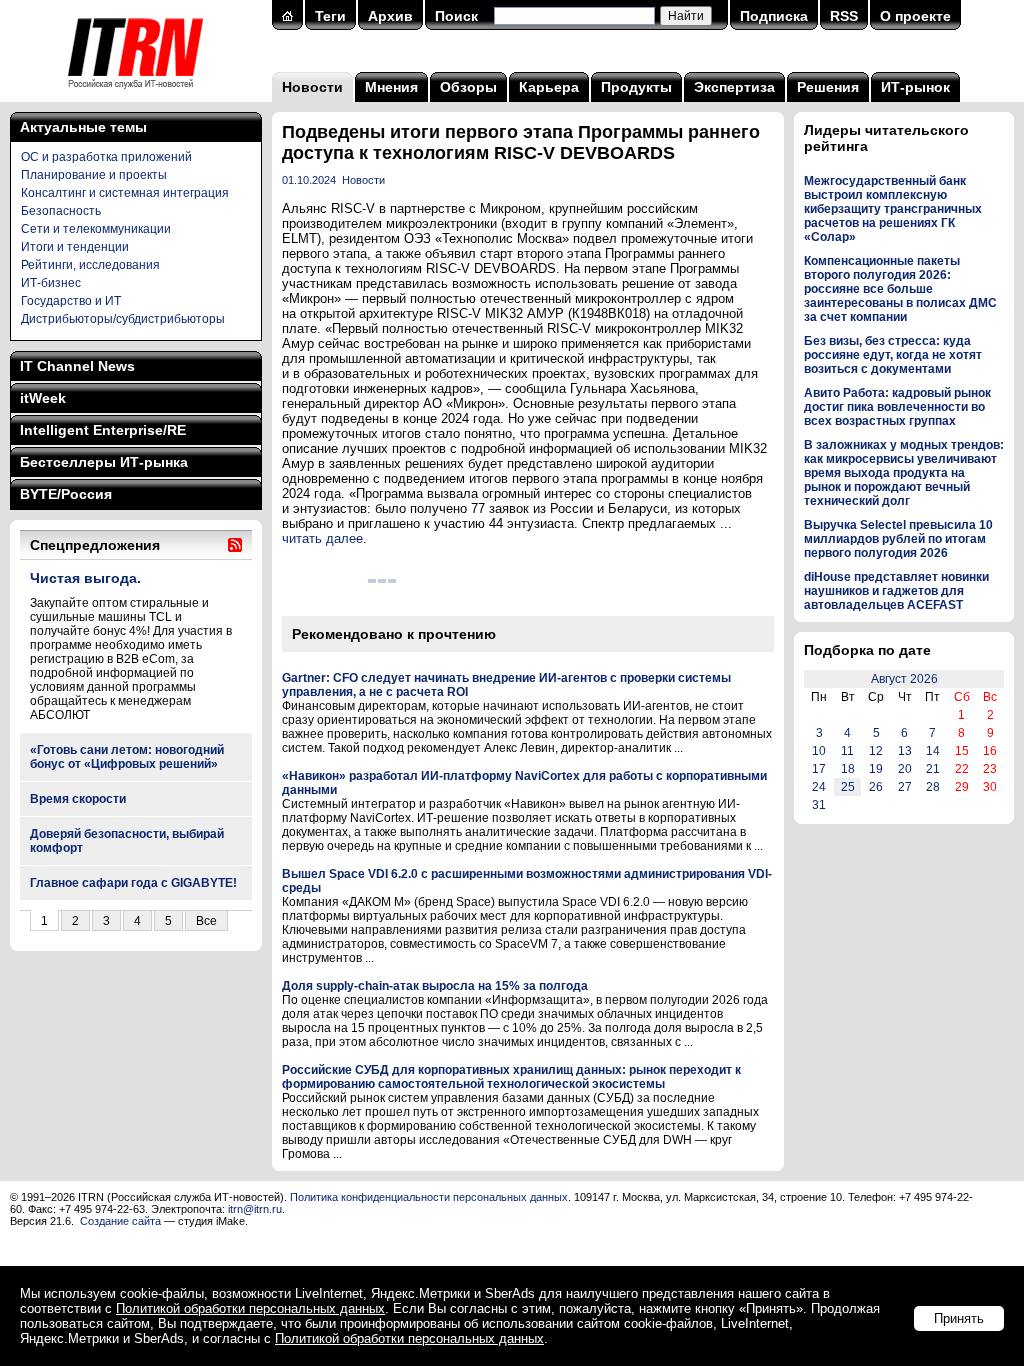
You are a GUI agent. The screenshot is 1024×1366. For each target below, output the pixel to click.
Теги (330, 16)
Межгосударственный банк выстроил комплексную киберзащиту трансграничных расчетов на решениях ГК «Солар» (893, 209)
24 (819, 787)
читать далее (322, 538)
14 (933, 751)
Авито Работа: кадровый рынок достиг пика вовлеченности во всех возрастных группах (897, 407)
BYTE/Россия (66, 494)
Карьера (549, 87)
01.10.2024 (309, 180)
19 (876, 769)
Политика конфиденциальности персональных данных (429, 1197)
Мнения (391, 87)
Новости (312, 87)
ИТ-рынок (915, 87)
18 (848, 769)
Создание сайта (120, 1221)
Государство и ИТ (71, 301)
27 (905, 787)
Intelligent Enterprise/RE (103, 430)
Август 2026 (904, 679)
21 (933, 769)
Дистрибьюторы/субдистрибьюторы (123, 319)
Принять (959, 1318)
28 (933, 787)
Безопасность (61, 211)
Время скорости (78, 799)
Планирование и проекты (94, 175)
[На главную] (135, 95)
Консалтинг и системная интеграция (125, 193)
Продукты (636, 87)
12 (876, 751)
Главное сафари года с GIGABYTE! (133, 883)
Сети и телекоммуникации (96, 229)
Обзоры (468, 87)
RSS (844, 16)
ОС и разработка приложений (106, 157)
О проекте (915, 16)
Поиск (456, 16)
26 (876, 787)
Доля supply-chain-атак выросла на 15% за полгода (435, 986)
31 (819, 805)
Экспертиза (734, 87)
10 (819, 751)
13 (905, 751)
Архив (390, 16)
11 (847, 751)
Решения (828, 87)
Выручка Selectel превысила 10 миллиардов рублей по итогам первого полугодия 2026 (898, 539)
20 (905, 769)
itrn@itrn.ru (255, 1209)
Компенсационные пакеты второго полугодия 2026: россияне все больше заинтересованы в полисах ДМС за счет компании (900, 289)
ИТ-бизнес (51, 283)
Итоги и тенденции (75, 247)
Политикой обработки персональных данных (250, 1308)
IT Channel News (77, 366)
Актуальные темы (83, 127)
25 (848, 787)
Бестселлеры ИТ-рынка (104, 462)
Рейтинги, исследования (90, 265)
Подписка (774, 16)
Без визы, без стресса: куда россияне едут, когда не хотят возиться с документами (893, 355)
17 (819, 769)
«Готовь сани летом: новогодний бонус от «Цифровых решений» (127, 757)
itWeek (43, 398)
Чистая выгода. (85, 578)
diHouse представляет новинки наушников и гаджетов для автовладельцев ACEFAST (896, 591)
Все (206, 921)
